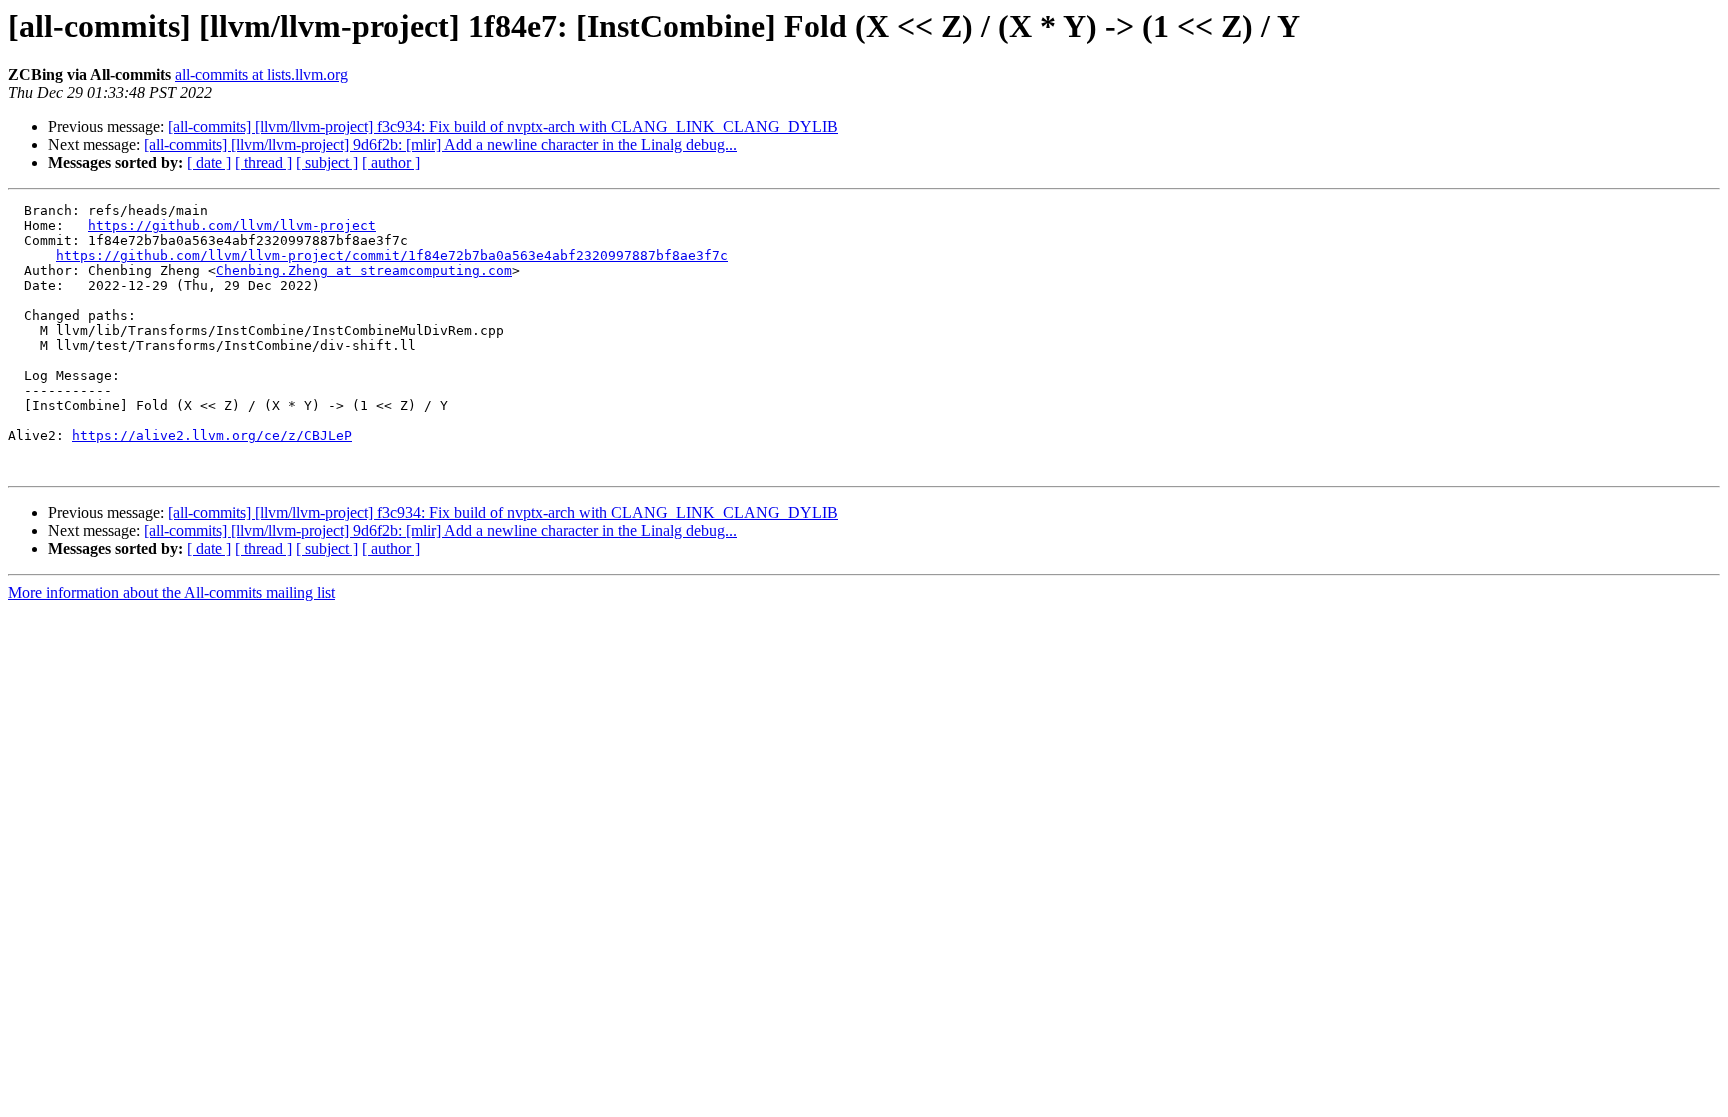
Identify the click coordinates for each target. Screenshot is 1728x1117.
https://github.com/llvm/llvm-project (232, 225)
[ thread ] (263, 162)
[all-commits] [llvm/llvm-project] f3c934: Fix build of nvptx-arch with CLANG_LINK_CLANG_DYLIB (503, 126)
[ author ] (391, 162)
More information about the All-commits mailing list (171, 592)
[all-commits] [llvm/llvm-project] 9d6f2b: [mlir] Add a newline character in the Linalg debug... (440, 144)
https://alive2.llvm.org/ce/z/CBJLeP (212, 435)
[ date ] (209, 162)
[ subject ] (327, 162)
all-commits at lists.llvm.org (261, 74)
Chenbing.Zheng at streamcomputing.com (364, 270)
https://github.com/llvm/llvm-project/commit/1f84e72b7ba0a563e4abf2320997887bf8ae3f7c (392, 255)
